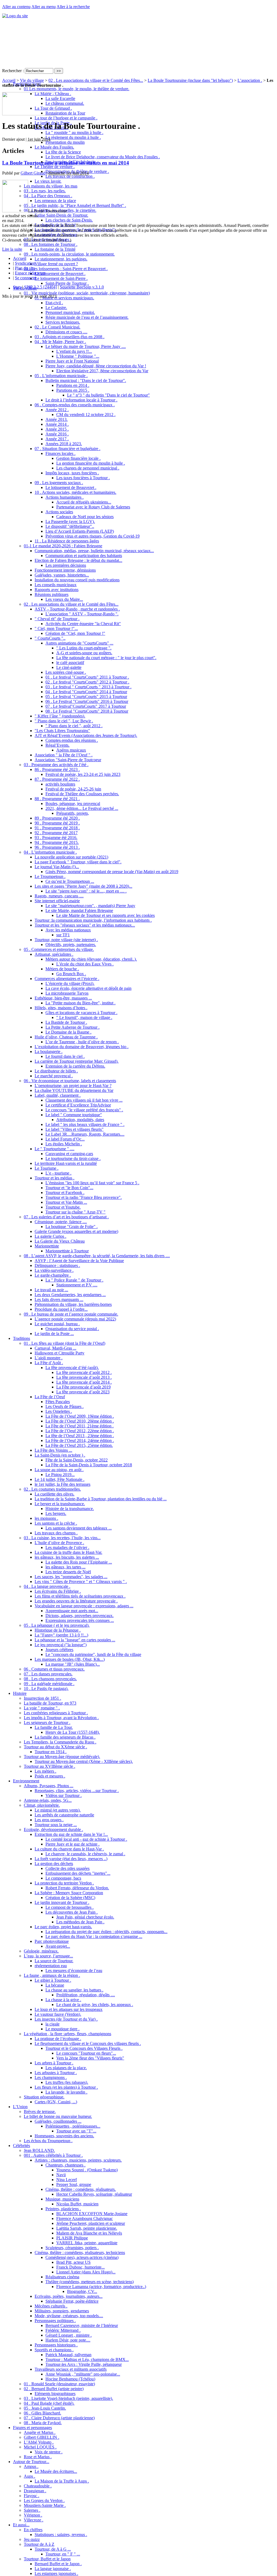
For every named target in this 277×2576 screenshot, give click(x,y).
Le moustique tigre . (62, 2029)
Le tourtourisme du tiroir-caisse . (73, 1158)
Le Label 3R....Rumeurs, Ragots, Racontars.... (85, 1134)
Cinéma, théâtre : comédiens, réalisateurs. (81, 2189)
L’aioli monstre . (49, 1358)
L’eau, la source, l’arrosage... (48, 1956)
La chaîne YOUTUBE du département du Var (74, 1090)
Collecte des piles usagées (67, 1868)
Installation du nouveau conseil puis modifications (77, 580)
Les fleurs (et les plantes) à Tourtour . (66, 2087)
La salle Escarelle (60, 98)
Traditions (22, 1338)
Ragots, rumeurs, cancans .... (59, 896)
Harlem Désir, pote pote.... (68, 2340)
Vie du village (32, 80)
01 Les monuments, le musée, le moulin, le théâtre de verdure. (77, 89)
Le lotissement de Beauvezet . (60, 274)
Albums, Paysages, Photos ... (49, 1786)
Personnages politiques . (55, 2321)
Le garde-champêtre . (53, 1275)
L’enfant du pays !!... (74, 351)
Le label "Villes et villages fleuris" (75, 1129)
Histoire (20, 1693)
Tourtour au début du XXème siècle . (55, 1747)
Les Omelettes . (59, 1411)
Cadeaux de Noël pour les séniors (85, 517)
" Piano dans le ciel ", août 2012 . (74, 726)
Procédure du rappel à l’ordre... (61, 1309)
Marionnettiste (47, 1246)
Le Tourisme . (47, 1168)
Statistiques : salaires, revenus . (61, 2535)
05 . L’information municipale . (61, 376)
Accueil (9, 80)
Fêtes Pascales (58, 1402)
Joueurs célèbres (59, 1650)
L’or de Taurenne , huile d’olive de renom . (82, 1042)
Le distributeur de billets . (56, 1071)
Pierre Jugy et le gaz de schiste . (72, 1844)
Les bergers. (56, 1513)
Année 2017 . (57, 439)
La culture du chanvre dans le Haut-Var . (69, 1849)
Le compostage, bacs (63, 1878)
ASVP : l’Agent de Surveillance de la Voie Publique (79, 1261)
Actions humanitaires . (65, 497)
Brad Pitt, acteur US (73, 2262)
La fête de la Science (63, 152)
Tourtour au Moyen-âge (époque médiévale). (62, 1757)
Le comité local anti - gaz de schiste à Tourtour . (86, 1839)
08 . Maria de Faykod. (43, 2423)
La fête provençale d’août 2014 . (84, 1382)
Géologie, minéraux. (41, 1951)
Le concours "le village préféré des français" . (84, 1110)
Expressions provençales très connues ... (80, 1620)
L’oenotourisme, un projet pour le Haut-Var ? (73, 1086)
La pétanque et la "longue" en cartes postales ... (75, 1640)
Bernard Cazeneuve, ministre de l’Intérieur (82, 2325)
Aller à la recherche (73, 7)
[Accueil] (15, 16)
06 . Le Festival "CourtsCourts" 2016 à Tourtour (87, 701)
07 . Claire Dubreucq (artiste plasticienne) (59, 2418)
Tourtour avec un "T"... (76, 2131)
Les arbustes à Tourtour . (56, 2073)
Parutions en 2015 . (73, 390)
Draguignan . (35, 2491)
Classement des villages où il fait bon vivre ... (84, 1100)
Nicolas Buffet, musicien (77, 2204)
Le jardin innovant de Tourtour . (62, 1902)
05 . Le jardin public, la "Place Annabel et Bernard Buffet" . (75, 205)
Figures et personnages (32, 2428)
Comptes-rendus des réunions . (72, 740)
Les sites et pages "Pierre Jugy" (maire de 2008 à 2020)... (83, 886)
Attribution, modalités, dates (80, 1120)
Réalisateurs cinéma (62, 2277)
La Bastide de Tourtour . (66, 1022)
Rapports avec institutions (57, 590)
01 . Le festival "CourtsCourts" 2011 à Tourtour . (87, 677)
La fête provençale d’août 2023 (83, 1392)
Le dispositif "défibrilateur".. (70, 526)
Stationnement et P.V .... (77, 1285)
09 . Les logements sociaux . (59, 483)
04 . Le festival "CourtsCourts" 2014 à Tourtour (86, 692)
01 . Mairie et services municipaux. (64, 298)
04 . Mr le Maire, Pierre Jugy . (60, 342)
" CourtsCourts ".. (50, 638)
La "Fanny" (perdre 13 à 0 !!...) (61, 1635)
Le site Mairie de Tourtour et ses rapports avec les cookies (105, 915)
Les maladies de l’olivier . (67, 1547)
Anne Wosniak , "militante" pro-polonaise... (83, 2374)
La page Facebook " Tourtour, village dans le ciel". (78, 862)
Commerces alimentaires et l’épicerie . (67, 979)
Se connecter (26, 278)
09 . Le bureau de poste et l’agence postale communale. (71, 1314)
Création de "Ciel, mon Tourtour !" (75, 633)
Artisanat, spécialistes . (54, 954)
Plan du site (25, 268)
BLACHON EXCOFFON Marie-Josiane (92, 2214)
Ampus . (31, 2466)
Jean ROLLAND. (39, 2150)
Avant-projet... (58, 1946)
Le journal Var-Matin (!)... (57, 867)
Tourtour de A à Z (39, 2544)
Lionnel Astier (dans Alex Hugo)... (86, 2272)
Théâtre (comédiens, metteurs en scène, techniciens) (90, 2282)
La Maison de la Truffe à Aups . (62, 2481)
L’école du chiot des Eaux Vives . (85, 964)
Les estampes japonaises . (56, 2573)
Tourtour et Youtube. (63, 1207)
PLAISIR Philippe (72, 2238)
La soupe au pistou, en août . (59, 1470)
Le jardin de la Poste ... (54, 1334)
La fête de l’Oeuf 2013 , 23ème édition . (80, 1436)
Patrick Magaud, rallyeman (68, 2355)
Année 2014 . (57, 424)
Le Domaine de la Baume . (68, 1032)
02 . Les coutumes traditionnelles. (52, 1489)
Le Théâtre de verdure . (55, 167)
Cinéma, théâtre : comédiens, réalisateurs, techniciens (80, 2253)
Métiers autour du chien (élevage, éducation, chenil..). (91, 959)
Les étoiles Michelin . (64, 1144)
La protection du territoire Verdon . (64, 1883)
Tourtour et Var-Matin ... (66, 1202)
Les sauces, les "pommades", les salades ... (71, 1577)
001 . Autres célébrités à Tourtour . (53, 2155)
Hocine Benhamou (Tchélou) (70, 2379)
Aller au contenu (16, 7)
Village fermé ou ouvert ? (56, 264)
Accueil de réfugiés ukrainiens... (84, 502)
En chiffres (33, 2530)
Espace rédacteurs (30, 273)
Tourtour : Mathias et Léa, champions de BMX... (87, 2359)
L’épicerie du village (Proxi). (70, 983)
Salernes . (32, 2510)
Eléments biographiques (55, 2394)
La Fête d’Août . (49, 1363)
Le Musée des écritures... (56, 2471)
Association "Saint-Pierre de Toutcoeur (68, 760)
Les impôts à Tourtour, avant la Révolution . (61, 1718)
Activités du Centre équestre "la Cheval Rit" (83, 624)
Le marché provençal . (54, 1076)
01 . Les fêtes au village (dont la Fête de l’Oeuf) (65, 1343)
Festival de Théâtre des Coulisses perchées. (82, 794)
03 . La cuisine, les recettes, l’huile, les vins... (62, 1538)
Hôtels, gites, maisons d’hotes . (61, 1008)
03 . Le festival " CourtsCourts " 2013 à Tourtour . (88, 687)
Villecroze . (34, 2520)
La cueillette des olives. (55, 1494)
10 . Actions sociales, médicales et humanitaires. (75, 492)
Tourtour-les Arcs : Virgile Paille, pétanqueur (84, 2364)
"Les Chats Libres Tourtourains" (62, 731)
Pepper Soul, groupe (74, 2184)
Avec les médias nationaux (68, 930)
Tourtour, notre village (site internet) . (66, 940)
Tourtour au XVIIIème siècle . (50, 1766)
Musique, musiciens (62, 2199)
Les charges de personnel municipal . (88, 468)
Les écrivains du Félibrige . (58, 1591)
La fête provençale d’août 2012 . (84, 1372)
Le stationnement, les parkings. (61, 259)
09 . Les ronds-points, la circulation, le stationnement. (69, 254)
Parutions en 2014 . (73, 385)
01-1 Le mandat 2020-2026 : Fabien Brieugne (63, 546)
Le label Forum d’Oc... (65, 1139)
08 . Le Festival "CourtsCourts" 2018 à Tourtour (87, 711)
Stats (17, 287)
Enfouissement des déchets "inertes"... (78, 1873)
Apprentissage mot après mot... (72, 1611)
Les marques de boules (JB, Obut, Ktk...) (70, 1659)
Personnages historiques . (56, 2345)
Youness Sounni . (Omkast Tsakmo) (87, 2170)
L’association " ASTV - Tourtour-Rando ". (82, 614)
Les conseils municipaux (56, 585)
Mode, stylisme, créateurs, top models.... (69, 2316)
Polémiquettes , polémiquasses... (73, 2126)
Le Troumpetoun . (50, 876)
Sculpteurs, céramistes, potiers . (72, 2248)
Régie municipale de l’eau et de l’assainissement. (87, 317)
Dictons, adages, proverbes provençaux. (80, 1616)
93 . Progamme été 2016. (56, 838)
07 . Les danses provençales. (48, 1674)
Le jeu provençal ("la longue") (61, 1645)
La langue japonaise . (53, 2569)
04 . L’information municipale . (50, 852)
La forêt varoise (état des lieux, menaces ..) (71, 1859)
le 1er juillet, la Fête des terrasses (62, 1484)
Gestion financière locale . (78, 458)
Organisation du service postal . (72, 1329)
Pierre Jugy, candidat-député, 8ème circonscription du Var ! (96, 366)
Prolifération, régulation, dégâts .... (86, 1995)
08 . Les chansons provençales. (50, 1679)
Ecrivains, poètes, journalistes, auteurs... (69, 2296)
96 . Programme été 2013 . (57, 847)
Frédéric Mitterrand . (63, 2330)
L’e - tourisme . (58, 1173)
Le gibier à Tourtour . (53, 1980)
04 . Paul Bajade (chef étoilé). (49, 2403)
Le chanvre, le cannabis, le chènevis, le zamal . (85, 1854)
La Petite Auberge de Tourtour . (72, 1027)
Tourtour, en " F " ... (63, 2554)
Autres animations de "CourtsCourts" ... (79, 643)
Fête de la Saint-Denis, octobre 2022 (77, 1460)
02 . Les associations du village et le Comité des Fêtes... (71, 604)
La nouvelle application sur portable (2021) (71, 857)
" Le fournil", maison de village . (84, 1017)
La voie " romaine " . (42, 1708)
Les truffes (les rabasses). (67, 2082)
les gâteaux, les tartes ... (65, 1567)
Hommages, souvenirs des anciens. (64, 2136)
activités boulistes (60, 784)
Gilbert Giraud (33, 173)
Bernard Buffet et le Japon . (58, 2564)
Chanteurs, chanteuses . (65, 2165)
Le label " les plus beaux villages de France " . (85, 1124)
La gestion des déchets (54, 1864)
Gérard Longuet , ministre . (69, 2335)
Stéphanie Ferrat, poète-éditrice (72, 2301)
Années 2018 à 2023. (64, 444)
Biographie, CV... (82, 2291)
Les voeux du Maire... (64, 599)
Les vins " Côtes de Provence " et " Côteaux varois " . (81, 1582)
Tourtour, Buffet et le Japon (47, 2559)
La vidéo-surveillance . (54, 1270)
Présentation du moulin (65, 142)
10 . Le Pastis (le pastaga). (46, 1688)
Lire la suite (12, 249)
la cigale (52, 2024)
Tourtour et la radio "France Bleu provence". (84, 1197)
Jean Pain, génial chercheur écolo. (85, 1917)
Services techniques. (63, 322)
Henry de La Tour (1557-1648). (73, 1732)
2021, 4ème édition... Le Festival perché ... (82, 808)
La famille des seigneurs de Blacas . (65, 1737)
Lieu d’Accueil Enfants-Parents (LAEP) (80, 531)
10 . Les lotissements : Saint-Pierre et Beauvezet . (66, 269)
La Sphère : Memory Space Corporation (69, 1893)
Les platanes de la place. (66, 2068)
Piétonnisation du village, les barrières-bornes (73, 1304)
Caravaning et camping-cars (69, 1154)
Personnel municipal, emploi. (70, 312)
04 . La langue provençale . (47, 1586)
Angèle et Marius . (40, 2432)
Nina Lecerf (67, 2180)
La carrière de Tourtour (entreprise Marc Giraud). (77, 1061)
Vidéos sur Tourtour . (64, 1795)
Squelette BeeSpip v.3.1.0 (82, 287)
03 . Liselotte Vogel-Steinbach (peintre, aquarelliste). (68, 2398)
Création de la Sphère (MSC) (70, 1898)
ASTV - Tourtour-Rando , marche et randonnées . (77, 609)
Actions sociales (59, 512)
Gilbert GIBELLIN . (42, 2437)
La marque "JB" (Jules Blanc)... (73, 1664)
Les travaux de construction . (70, 176)
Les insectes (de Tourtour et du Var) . (66, 2019)
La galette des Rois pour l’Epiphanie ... (79, 1562)
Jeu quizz (32, 2539)
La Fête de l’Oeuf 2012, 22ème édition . (80, 1431)
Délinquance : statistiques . (57, 1265)
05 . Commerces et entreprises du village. (59, 949)
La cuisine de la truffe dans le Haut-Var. (68, 1552)
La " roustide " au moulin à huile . (74, 133)
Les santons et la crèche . (56, 1523)
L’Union (20, 2107)
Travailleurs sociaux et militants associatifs (71, 2369)
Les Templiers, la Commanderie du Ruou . (60, 1742)
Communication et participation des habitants (84, 556)
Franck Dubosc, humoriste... (80, 2267)
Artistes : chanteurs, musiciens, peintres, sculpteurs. (78, 2160)
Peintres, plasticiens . (63, 2209)
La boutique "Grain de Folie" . (72, 1227)
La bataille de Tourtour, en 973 (50, 1703)
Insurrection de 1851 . (42, 1698)
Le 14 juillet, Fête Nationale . (60, 1479)
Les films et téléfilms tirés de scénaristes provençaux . (80, 1596)
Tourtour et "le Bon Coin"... (69, 1188)
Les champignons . (51, 2077)
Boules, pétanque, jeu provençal (73, 804)
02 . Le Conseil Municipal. (57, 327)
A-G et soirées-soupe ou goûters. (84, 653)
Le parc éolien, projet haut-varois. (63, 1927)
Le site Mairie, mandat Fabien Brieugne (79, 910)
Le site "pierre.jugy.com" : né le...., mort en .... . (86, 891)
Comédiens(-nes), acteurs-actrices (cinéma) (82, 2257)
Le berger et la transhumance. (60, 1504)
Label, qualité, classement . (58, 1095)
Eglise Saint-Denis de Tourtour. (61, 215)
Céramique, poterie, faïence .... (61, 1222)
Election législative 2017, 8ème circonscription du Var (102, 371)
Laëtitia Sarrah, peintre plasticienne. (87, 2228)
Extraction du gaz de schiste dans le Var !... (71, 1834)
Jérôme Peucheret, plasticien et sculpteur (91, 2223)
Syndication (25, 263)
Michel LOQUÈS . (40, 2447)
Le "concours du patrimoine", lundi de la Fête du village (93, 1654)
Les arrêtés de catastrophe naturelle (64, 1815)
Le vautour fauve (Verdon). (58, 2014)
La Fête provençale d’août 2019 (83, 1387)
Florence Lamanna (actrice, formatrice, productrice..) (101, 2287)
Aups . (29, 2476)
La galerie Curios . (50, 1236)
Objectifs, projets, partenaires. (71, 945)
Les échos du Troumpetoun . (48, 2141)
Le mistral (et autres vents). (58, 1810)
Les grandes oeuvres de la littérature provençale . (76, 1601)
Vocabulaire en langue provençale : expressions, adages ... (84, 1606)
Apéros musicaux (71, 750)
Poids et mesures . (50, 1776)
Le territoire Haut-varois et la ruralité (66, 1163)
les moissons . (46, 1518)
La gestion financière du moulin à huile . (91, 463)
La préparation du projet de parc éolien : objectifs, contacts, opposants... (106, 1932)
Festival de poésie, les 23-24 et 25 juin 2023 (83, 774)
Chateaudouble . (38, 2486)
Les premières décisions (66, 565)
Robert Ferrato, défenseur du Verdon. (77, 1888)
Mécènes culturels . (51, 2306)
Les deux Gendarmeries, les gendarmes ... (70, 1295)
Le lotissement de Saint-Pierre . (61, 278)
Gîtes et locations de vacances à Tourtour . (81, 1013)
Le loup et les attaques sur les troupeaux (69, 2009)
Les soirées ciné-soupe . (66, 672)
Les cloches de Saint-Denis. (69, 220)
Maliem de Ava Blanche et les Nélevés (89, 2233)
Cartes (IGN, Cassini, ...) (56, 2102)
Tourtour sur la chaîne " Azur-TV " (75, 1212)
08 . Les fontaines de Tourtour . (51, 244)
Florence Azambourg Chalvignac (85, 2218)
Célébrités (22, 2146)
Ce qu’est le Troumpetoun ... (70, 881)
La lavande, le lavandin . (66, 2092)
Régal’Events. (57, 745)
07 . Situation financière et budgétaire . (67, 449)
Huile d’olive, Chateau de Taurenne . (66, 1037)
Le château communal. (65, 103)
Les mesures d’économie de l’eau (74, 1970)
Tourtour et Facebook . (65, 1193)
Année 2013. (57, 419)
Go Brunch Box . (71, 974)
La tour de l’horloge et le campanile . (66, 118)
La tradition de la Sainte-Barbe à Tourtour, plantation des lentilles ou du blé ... (101, 1499)
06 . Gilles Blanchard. (42, 2413)
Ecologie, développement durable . (53, 1829)
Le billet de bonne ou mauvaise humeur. (58, 2116)
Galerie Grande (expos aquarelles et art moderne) (76, 1231)
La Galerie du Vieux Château (60, 1241)
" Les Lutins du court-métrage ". (84, 648)
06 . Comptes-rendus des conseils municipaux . (75, 405)
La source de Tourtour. (54, 1961)
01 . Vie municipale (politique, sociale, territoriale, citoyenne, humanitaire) (87, 293)
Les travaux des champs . (56, 1533)
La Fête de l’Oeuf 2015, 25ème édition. (79, 1445)
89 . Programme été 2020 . (57, 818)
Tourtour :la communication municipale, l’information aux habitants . (93, 920)
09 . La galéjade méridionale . (49, 1684)
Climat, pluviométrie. (42, 1805)
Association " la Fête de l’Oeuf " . (64, 755)
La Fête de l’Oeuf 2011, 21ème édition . (80, 1426)
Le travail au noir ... (51, 1290)
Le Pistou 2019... (60, 1475)
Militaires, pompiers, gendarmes (62, 2311)
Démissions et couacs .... (66, 332)
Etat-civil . (54, 303)
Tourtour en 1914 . (51, 1752)
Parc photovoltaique (52, 1941)
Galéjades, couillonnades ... (58, 2121)
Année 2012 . (57, 410)
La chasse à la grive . (63, 2000)
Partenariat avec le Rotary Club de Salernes (93, 507)
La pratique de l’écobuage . (58, 2039)
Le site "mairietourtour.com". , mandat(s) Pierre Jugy (90, 906)
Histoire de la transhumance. (70, 1509)
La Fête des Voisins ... (53, 1450)
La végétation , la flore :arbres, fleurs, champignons (67, 2034)
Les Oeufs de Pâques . (65, 1406)
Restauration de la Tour (65, 113)
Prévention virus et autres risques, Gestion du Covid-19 (93, 536)
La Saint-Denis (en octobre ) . (60, 1455)
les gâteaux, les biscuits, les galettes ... (67, 1557)
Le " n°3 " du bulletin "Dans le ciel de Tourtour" (108, 395)
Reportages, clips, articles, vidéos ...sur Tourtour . (77, 1791)
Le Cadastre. (56, 308)
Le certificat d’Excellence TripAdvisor (78, 1105)
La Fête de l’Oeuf (50, 1397)
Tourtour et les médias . (55, 1178)
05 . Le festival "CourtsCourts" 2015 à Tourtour (86, 697)
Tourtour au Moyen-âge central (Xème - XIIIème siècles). (84, 1761)
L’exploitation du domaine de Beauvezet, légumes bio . (82, 1047)
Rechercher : (13, 71)
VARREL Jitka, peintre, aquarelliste (87, 2243)
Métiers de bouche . (62, 969)
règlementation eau (51, 1966)
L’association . (250, 80)
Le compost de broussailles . (70, 1907)
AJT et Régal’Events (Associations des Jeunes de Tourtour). (86, 735)
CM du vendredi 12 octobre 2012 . (86, 415)
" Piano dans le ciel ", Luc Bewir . (64, 721)
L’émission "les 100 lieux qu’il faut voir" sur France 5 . (92, 1183)
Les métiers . (45, 1771)
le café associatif (70, 663)
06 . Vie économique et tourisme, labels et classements (70, 1081)
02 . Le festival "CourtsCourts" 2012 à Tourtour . (87, 682)
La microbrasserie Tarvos (67, 993)
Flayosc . (32, 2496)
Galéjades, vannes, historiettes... (62, 575)
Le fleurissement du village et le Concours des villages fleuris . (88, 2043)
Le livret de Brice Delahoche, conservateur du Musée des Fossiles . (103, 157)
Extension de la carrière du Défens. (75, 1066)
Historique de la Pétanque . (58, 1630)
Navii (61, 2175)
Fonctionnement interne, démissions (65, 570)
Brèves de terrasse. (40, 2112)
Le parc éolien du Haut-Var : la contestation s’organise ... (94, 1936)
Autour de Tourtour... (31, 2462)
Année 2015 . (57, 429)
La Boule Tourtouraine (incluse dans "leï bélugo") (190, 80)
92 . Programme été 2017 (56, 833)
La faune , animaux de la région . (52, 1975)
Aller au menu (44, 7)
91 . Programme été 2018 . (57, 828)
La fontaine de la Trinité (55, 249)
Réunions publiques (52, 594)
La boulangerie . (49, 1051)
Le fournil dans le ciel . (65, 1056)
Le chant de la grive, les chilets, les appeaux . (95, 2005)
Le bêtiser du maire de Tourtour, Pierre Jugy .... (86, 346)
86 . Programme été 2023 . (57, 769)
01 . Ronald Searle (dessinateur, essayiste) (59, 2384)
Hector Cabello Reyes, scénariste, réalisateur (94, 2194)
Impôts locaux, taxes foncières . (72, 473)
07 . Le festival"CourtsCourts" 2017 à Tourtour (86, 706)
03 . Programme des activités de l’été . (56, 765)
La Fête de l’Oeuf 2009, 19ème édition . (80, 1416)
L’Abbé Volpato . (39, 2442)
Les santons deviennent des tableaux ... (79, 1528)
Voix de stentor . (49, 2452)
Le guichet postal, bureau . (57, 1324)
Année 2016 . (57, 434)
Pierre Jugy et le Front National (72, 361)
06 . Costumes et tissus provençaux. (54, 1669)
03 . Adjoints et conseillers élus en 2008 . (70, 337)
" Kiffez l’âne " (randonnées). (60, 716)
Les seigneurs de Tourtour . (47, 1723)
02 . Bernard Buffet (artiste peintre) (54, 2389)
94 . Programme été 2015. (57, 842)
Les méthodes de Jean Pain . (80, 1922)
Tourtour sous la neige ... (56, 1825)
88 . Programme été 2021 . (57, 799)
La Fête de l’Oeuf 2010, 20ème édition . (80, 1421)
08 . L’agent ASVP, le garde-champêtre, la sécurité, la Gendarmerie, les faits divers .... (97, 1256)
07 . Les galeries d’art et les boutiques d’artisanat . (66, 1217)
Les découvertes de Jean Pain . (72, 1912)
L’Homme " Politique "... (78, 356)
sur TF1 (63, 935)
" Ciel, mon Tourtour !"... (56, 628)
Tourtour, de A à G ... (53, 2549)
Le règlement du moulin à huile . (73, 137)
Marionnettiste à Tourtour (67, 1251)
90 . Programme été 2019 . (57, 823)
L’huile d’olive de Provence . (59, 1543)
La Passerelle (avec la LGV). (70, 521)
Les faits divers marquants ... (59, 1299)
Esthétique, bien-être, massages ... (63, 998)
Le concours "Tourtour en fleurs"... (86, 2053)
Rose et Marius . (38, 2457)
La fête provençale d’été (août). (72, 1368)
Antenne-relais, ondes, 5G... (48, 1800)
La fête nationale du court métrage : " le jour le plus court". (106, 658)
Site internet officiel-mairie (57, 901)
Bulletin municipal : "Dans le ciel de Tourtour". (86, 380)
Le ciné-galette (69, 667)
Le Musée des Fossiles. (54, 147)
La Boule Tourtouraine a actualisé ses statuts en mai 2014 (66, 163)
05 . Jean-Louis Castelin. (45, 2408)
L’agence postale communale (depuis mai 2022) (75, 1319)
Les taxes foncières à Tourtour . (83, 478)
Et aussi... (21, 2525)
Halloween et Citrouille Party (60, 1353)
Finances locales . (60, 453)
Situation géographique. (44, 2097)
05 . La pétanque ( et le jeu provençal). (57, 1625)
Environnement (26, 1781)
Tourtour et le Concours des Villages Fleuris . (84, 2048)
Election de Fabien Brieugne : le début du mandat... (78, 560)
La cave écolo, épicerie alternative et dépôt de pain (88, 988)
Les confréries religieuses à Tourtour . (56, 1713)
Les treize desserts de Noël (68, 1572)
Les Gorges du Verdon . (44, 2500)
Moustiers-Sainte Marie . (45, 2505)
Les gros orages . (49, 1820)
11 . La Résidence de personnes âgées (67, 541)
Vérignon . (33, 2515)
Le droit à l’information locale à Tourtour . (81, 400)
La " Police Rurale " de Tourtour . (74, 1280)
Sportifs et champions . (54, 2350)
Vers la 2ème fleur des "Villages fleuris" (90, 2058)
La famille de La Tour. (54, 1727)
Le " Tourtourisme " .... (55, 1149)
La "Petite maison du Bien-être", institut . (80, 1003)
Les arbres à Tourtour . (54, 2063)
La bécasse (55, 1985)
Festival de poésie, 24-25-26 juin (73, 789)
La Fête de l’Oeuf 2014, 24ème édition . (80, 1440)
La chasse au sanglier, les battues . (74, 1990)
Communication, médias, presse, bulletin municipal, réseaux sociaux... (94, 551)
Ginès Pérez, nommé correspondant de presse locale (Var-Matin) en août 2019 (112, 872)
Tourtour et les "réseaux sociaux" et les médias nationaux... (85, 925)
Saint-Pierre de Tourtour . (67, 283)
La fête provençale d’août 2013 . (84, 1377)
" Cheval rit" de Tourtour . (57, 619)
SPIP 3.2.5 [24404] (40, 287)
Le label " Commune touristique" (74, 1115)
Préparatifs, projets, (73, 813)
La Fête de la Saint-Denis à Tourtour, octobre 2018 (89, 1465)
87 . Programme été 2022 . (57, 779)
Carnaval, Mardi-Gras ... (55, 1348)
